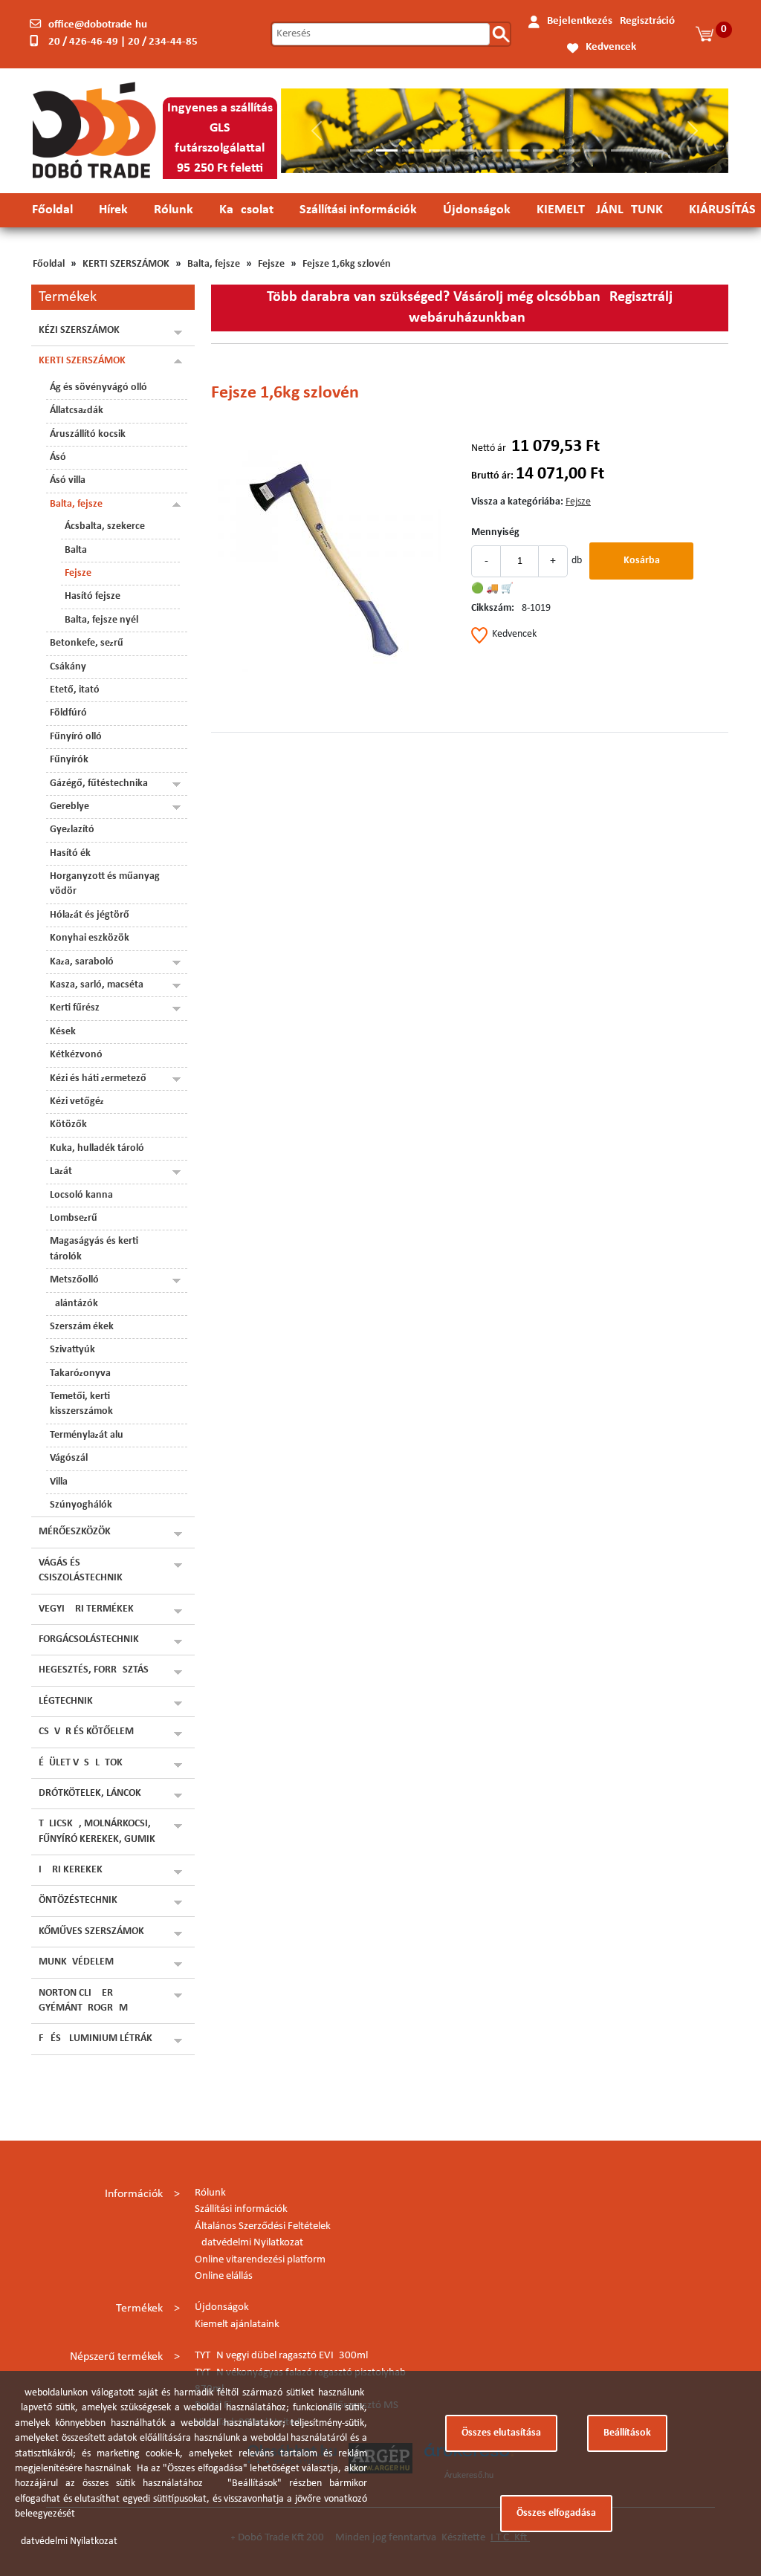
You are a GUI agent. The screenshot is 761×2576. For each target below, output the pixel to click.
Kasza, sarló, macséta (97, 985)
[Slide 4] (440, 150)
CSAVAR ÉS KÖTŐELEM (86, 1732)
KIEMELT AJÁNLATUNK (600, 210)
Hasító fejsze (93, 596)
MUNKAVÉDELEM (76, 1962)
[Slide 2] (387, 150)
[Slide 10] (596, 150)
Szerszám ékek (82, 1327)
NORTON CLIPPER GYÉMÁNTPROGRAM (83, 2001)
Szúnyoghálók (81, 1505)
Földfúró (68, 713)
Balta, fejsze (214, 264)
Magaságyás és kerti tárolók (94, 1249)
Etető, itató (75, 690)
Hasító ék (70, 853)
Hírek (113, 210)
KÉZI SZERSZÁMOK (79, 330)
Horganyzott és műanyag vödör (105, 884)
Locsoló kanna (81, 1195)
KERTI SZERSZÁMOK (126, 264)
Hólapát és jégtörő (90, 915)
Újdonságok (477, 210)
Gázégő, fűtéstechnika (99, 783)
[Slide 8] (544, 150)
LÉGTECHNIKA (69, 1701)
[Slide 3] (413, 150)
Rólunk (174, 210)
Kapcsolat (246, 210)
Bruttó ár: (492, 476)
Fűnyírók (69, 760)
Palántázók (74, 1304)
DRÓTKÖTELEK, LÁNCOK (90, 1793)
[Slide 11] (622, 150)
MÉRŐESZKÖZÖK (75, 1532)
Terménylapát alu (87, 1435)
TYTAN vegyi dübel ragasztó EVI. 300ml (281, 2356)
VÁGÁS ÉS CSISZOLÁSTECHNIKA (84, 1570)
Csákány (68, 667)
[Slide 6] (492, 150)
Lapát (61, 1171)
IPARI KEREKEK (71, 1870)
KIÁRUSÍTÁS (722, 210)
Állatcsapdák (77, 411)
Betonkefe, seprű (87, 643)
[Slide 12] (648, 150)
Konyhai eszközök (90, 938)
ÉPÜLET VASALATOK (81, 1763)
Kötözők (68, 1125)
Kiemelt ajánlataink (237, 2324)
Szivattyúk (72, 1350)
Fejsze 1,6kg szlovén (347, 264)
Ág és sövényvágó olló (98, 387)
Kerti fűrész (75, 1008)
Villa (59, 1482)
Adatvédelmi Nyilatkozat (249, 2243)
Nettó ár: (490, 448)
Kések (63, 1032)
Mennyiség (495, 532)
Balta (76, 550)
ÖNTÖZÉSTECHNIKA (81, 1900)
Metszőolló (74, 1280)
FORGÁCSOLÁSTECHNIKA (92, 1639)
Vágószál (69, 1458)
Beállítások (627, 2433)
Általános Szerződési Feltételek (263, 2226)
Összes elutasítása (501, 2433)
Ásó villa (68, 480)
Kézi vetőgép (77, 1102)
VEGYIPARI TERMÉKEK (86, 1609)
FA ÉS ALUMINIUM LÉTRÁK (95, 2038)
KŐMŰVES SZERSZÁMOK (91, 1931)
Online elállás (224, 2276)
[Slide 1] (361, 150)
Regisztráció (647, 21)
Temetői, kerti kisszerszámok (81, 1404)
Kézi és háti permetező (98, 1078)
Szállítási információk (358, 210)
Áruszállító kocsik (88, 434)
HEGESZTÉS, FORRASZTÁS (94, 1670)
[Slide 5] (466, 150)
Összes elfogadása (556, 2513)
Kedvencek (611, 47)
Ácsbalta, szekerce (105, 526)
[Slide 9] (570, 150)
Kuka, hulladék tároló (97, 1148)
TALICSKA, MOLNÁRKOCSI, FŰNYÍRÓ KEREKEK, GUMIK (97, 1831)
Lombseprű (74, 1218)
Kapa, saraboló (82, 962)
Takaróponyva (80, 1373)
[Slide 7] (518, 150)
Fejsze (271, 264)
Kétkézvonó (76, 1055)
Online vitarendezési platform (260, 2260)
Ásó (58, 457)
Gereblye (69, 807)
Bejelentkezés (580, 21)
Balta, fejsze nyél (101, 620)
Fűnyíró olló (76, 737)
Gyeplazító (72, 830)
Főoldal (52, 210)
